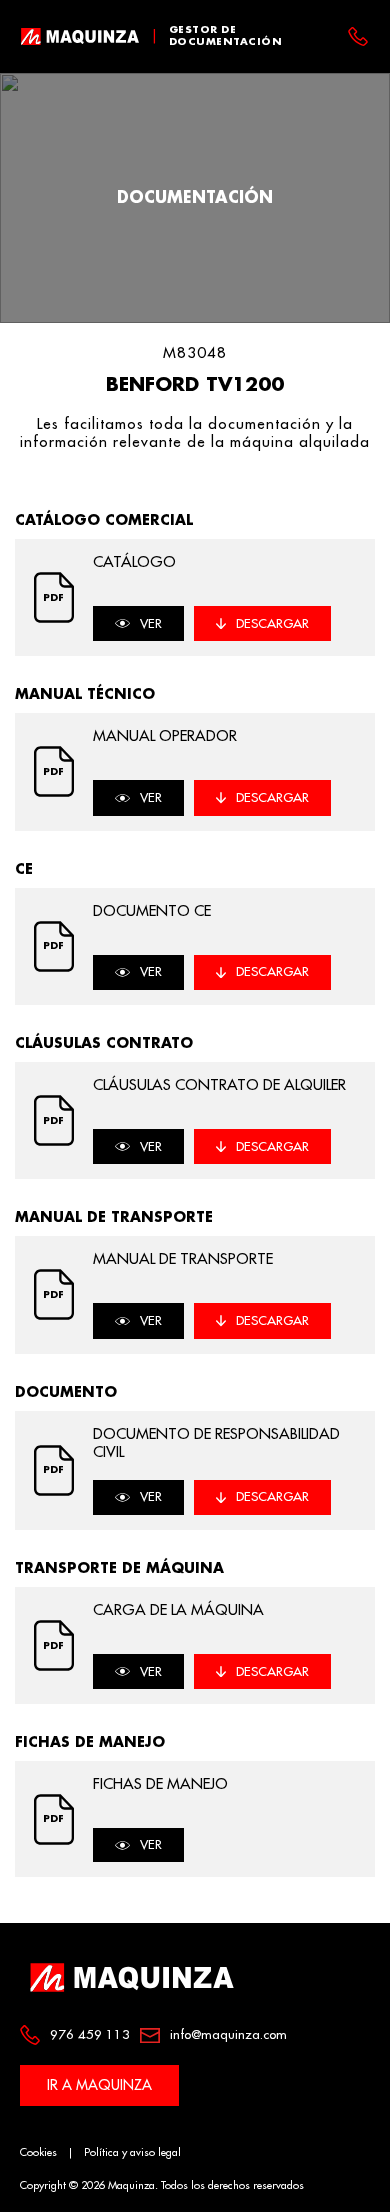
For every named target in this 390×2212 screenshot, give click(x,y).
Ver (151, 623)
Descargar (272, 623)
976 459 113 (90, 2034)
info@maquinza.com (228, 2034)
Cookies (38, 2152)
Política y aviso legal (132, 2152)
